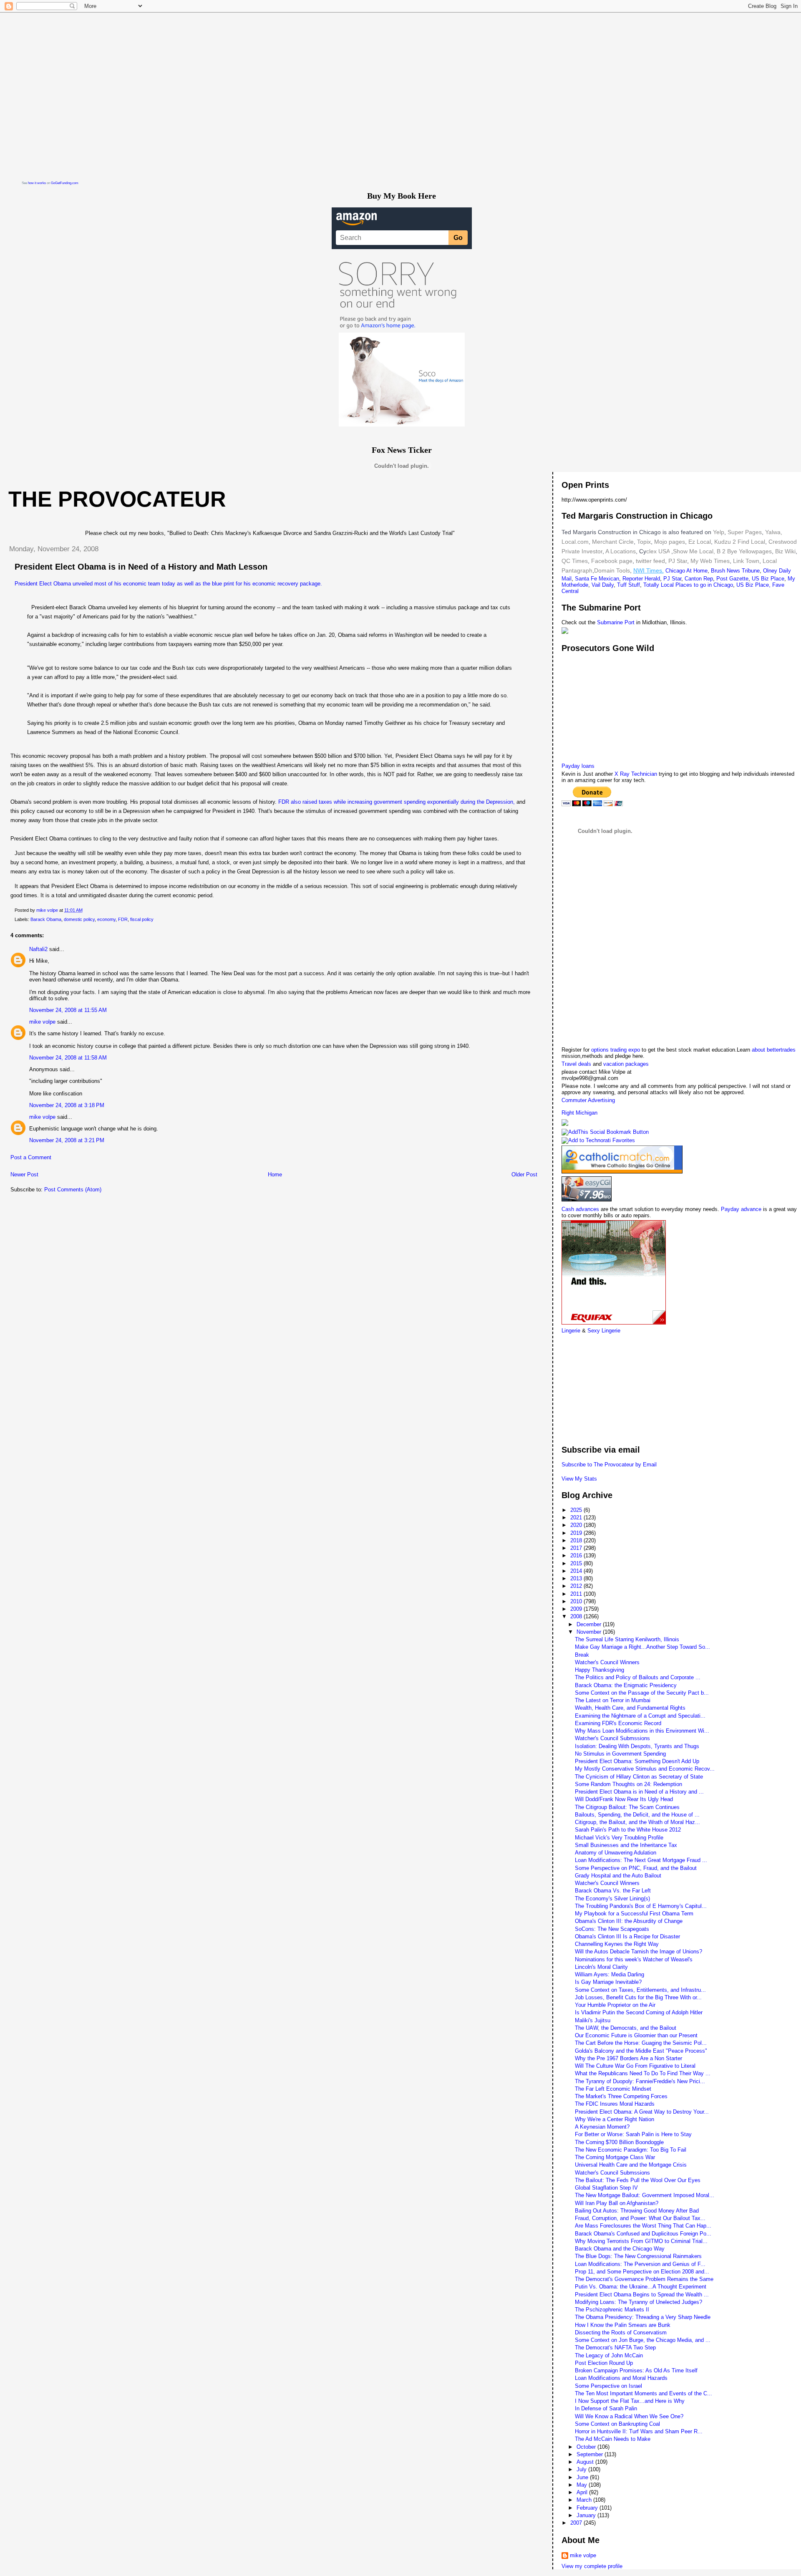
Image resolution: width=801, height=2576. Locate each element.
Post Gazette (732, 579)
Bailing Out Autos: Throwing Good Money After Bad (637, 2211)
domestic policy (79, 919)
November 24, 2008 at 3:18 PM (67, 1105)
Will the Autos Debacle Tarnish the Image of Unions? (639, 1952)
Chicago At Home (686, 571)
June (583, 2477)
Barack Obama (46, 919)
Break (582, 1655)
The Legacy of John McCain (609, 2355)
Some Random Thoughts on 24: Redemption (628, 1784)
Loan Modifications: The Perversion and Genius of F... (640, 2264)
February (588, 2508)
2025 (577, 1510)
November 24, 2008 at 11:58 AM (68, 1058)
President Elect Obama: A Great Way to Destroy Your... (642, 2112)
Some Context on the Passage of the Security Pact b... (642, 1693)
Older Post (524, 1174)
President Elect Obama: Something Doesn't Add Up (637, 1761)
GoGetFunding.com (65, 183)
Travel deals (576, 1064)
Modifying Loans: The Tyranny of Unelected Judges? (639, 2302)
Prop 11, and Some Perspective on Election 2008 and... (642, 2272)
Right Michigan (579, 1113)
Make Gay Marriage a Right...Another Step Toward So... (642, 1647)
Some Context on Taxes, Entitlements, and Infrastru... (640, 1990)
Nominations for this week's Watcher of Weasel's (634, 1959)
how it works (37, 183)
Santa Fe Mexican (597, 579)
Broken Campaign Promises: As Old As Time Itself (636, 2370)
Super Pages (745, 532)
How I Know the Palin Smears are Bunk (623, 2325)
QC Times (575, 561)
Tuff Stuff (628, 585)
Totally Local (659, 585)
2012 (577, 1586)
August (586, 2462)
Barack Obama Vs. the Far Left (613, 1891)
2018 (577, 1540)
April (583, 2492)
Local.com (575, 542)
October (587, 2447)
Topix (643, 542)
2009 (577, 1609)
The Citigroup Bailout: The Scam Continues (627, 1807)
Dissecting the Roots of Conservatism (621, 2333)
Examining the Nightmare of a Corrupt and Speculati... (640, 1716)
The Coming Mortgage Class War (615, 2157)
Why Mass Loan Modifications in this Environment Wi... (642, 1731)
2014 (577, 1571)
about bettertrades (774, 1050)
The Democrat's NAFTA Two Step (615, 2348)
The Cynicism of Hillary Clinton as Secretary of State (639, 1777)
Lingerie (571, 1331)
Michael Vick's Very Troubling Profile (619, 1838)
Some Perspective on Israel (608, 2386)
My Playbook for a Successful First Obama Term (634, 1914)
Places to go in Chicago (704, 585)
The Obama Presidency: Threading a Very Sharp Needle (643, 2317)
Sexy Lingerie (604, 1331)
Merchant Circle (612, 542)
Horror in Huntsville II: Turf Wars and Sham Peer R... (639, 2431)
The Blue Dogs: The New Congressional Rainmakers (638, 2256)
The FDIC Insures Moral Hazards (615, 2104)
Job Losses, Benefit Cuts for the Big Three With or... (638, 1997)
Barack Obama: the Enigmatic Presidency (626, 1685)
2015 (577, 1563)
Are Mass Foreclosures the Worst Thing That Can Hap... (643, 2226)
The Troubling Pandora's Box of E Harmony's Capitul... (641, 1906)
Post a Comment (31, 1157)
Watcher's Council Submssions (612, 1738)
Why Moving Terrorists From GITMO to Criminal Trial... (641, 2241)
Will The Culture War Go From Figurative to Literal (635, 2066)
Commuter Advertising (588, 1100)
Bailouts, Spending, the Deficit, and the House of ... (637, 1815)
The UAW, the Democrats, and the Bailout (626, 2028)
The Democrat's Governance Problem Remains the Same (644, 2279)
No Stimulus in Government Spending (620, 1754)
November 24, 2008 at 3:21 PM (67, 1140)
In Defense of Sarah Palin (606, 2408)
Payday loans (578, 766)
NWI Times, (649, 570)
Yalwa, (774, 532)
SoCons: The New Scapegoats (612, 1929)
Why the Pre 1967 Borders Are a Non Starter (628, 2058)
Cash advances (580, 1209)
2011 (577, 1594)
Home (275, 1174)
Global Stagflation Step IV (606, 2188)
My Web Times (709, 561)
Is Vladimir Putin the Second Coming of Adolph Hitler (639, 2012)
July (582, 2469)
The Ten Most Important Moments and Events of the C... (644, 2393)
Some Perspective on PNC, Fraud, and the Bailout (636, 1868)
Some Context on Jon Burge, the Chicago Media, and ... (643, 2340)
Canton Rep (699, 579)
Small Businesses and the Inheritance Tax (626, 1845)
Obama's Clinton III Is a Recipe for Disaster (627, 1936)
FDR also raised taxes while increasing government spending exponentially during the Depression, (397, 802)
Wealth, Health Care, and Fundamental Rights (630, 1708)
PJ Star (677, 561)
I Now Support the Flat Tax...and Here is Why (630, 2401)
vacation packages (626, 1064)
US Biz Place (768, 579)
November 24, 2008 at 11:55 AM (68, 1010)
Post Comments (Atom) (73, 1190)
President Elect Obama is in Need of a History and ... (639, 1792)
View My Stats (579, 1479)
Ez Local (700, 542)
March (585, 2500)
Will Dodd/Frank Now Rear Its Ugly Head (624, 1799)
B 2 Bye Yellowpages (744, 551)
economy (106, 919)
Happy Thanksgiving (599, 1670)
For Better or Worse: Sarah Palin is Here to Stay (633, 2134)
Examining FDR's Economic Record (618, 1723)
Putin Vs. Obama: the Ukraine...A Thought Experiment (641, 2287)
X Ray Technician (636, 774)
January (587, 2515)
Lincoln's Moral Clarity (601, 1967)
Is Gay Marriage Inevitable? (608, 1982)
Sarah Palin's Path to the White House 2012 (628, 1830)
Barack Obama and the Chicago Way (620, 2249)
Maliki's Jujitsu (593, 2020)
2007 (577, 2523)
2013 (577, 1578)
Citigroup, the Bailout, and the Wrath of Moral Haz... (637, 1822)
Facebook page (612, 561)
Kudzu (723, 542)
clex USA (658, 551)
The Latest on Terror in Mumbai (613, 1700)
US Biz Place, (753, 585)
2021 (577, 1518)
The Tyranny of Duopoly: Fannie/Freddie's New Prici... (640, 2081)
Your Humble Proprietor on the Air (615, 2005)
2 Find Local (749, 542)
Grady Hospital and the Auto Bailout (618, 1876)
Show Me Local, (694, 551)
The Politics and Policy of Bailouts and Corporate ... (638, 1677)
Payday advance (741, 1209)
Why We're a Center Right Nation (615, 2119)
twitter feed (650, 561)
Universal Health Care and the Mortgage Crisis (631, 2165)
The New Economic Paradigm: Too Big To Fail (631, 2150)
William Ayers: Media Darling (610, 1974)
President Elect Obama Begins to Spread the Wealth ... (642, 2295)
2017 (577, 1548)
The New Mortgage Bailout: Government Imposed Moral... (645, 2195)
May (583, 2485)
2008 (577, 1616)
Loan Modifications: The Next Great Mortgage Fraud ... (641, 1860)
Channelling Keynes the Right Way (617, 1944)
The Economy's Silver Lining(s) (612, 1899)
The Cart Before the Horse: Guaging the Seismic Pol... (641, 2043)
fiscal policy (142, 919)
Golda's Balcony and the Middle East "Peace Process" (641, 2051)
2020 (577, 1525)
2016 (577, 1555)
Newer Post (24, 1174)
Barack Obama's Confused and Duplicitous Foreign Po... (643, 2234)
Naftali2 (38, 949)
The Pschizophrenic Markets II (612, 2310)
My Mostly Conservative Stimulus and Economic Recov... (645, 1769)
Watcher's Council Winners (607, 1662)
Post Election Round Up (604, 2363)
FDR (123, 919)
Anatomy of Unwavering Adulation (616, 1853)
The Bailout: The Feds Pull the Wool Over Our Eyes (638, 2180)
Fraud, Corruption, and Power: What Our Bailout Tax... (640, 2218)
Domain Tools (612, 570)
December (590, 1624)
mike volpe (42, 1022)
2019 (577, 1533)
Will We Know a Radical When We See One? (629, 2416)
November (590, 1632)
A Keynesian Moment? (602, 2127)
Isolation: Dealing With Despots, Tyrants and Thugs (637, 1746)
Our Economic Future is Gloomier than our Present (636, 2035)
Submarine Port (616, 622)
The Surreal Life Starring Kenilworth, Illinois (627, 1639)
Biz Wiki (785, 551)
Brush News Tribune (735, 571)
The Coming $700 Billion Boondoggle (619, 2142)
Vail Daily (603, 585)
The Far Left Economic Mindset (613, 2089)
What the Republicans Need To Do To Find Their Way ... (643, 2073)
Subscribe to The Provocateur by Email (609, 1465)
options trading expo (616, 1050)
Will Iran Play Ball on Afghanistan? (617, 2203)
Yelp (719, 532)
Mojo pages (669, 542)
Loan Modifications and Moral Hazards (621, 2378)
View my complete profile (592, 2566)
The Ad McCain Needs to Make (613, 2439)
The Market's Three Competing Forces (621, 2096)
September (591, 2454)
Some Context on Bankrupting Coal (617, 2424)
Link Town (745, 561)
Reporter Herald (641, 579)
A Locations (621, 551)
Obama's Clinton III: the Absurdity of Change (629, 1921)
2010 (577, 1601)
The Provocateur (117, 499)
